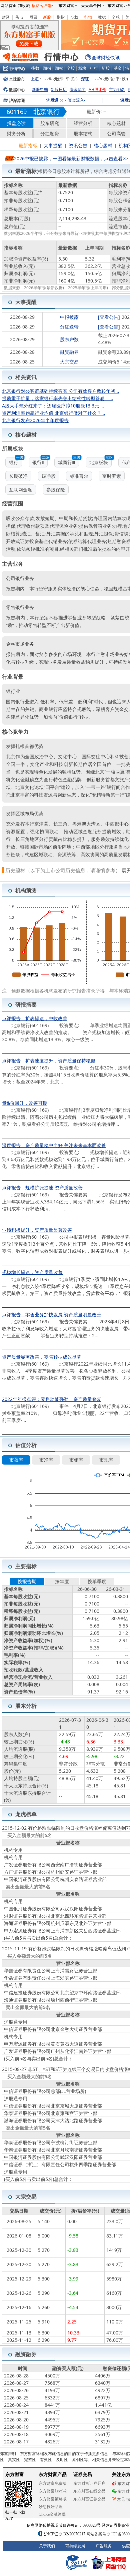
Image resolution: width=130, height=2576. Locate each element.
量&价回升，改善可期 (25, 1103)
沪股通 (52, 100)
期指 (61, 17)
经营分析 (83, 123)
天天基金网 (91, 6)
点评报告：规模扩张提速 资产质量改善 (42, 1188)
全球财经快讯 (106, 57)
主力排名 (117, 89)
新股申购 (40, 89)
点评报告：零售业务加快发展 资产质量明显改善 (52, 1314)
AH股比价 (97, 89)
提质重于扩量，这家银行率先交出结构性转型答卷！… (57, 398)
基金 (118, 68)
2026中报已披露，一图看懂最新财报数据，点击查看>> (71, 158)
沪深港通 (17, 100)
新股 (47, 17)
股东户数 (69, 339)
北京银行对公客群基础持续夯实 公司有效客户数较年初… (60, 391)
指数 (35, 68)
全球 (116, 17)
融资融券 (69, 352)
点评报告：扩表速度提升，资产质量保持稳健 (49, 1061)
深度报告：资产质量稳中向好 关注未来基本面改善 (54, 1145)
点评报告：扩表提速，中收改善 (35, 1018)
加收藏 (24, 6)
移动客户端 (42, 6)
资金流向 (78, 89)
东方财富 (66, 6)
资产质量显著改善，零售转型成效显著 (42, 1357)
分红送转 (69, 327)
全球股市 (17, 79)
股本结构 (83, 133)
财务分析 (16, 133)
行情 (88, 17)
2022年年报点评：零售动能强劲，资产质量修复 (52, 1399)
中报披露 (69, 317)
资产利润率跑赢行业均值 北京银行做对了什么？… (53, 413)
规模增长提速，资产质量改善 (32, 1272)
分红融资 (50, 133)
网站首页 (9, 6)
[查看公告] (109, 317)
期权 (74, 17)
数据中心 (17, 90)
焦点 (19, 17)
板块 (82, 68)
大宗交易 (69, 362)
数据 (102, 17)
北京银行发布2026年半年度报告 (35, 420)
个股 (71, 68)
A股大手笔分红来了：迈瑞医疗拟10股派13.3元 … (53, 406)
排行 (94, 68)
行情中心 (17, 68)
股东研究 (50, 123)
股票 (33, 17)
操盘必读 (16, 123)
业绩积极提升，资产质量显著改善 (37, 1230)
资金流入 (77, 100)
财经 (6, 17)
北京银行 (47, 111)
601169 (17, 112)
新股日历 (59, 89)
